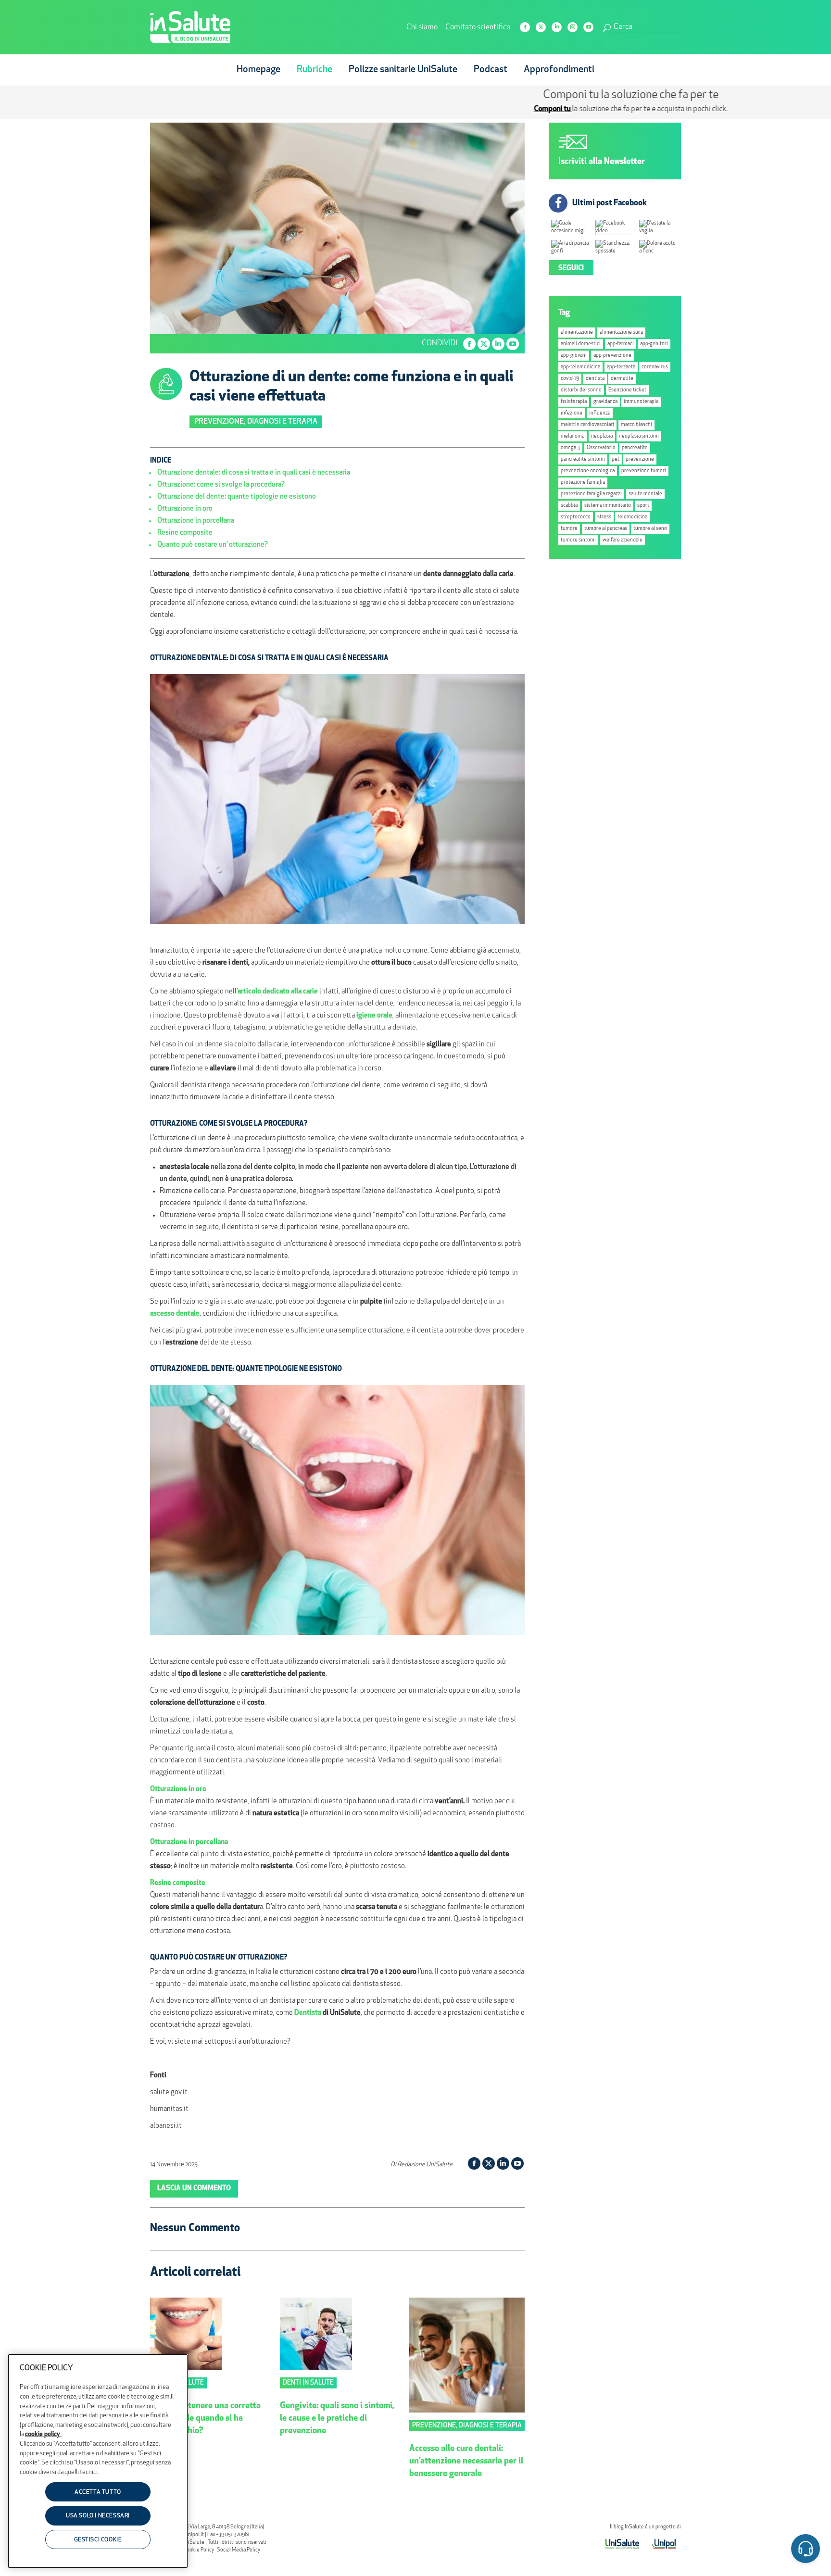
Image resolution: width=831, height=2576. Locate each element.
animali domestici (581, 344)
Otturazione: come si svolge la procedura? (221, 485)
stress (604, 517)
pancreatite (635, 448)
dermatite (622, 379)
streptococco (576, 517)
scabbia (569, 506)
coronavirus (655, 367)
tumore (569, 529)
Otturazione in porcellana (196, 521)
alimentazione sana (621, 333)
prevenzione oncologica (588, 471)
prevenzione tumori (644, 471)
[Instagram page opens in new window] (573, 27)
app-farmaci (621, 344)
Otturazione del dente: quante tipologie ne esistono (237, 497)
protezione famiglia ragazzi (591, 494)
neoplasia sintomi (639, 436)
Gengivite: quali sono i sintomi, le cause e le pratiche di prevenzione (337, 2419)
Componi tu (338, 109)
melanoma (573, 436)
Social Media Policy (239, 2550)
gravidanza (605, 402)
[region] (98, 2461)
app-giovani (574, 356)
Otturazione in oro (185, 509)
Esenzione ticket (627, 390)
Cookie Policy (199, 2550)
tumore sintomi (578, 540)
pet (616, 459)
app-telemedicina (580, 367)
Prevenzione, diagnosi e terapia (256, 422)
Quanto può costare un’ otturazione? (213, 545)
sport (643, 506)
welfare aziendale (623, 540)
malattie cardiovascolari (587, 425)
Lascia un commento (194, 2189)
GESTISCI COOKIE (98, 2540)
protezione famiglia (583, 483)
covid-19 (570, 379)
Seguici (571, 269)
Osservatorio (601, 448)
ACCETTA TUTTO (98, 2492)
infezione (572, 413)
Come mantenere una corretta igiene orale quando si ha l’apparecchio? (205, 2419)
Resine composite (185, 533)
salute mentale (645, 494)
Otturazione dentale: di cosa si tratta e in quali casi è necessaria (254, 473)
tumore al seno (650, 529)
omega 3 (570, 448)
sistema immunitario (608, 506)
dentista (595, 379)
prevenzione (640, 459)
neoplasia (602, 436)
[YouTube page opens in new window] (588, 27)
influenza (600, 413)
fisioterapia (574, 402)
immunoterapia (641, 402)
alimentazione (577, 333)
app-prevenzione (612, 356)
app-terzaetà (621, 367)
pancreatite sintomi (583, 459)
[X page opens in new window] (541, 27)
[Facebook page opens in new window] (525, 27)
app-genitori (654, 344)
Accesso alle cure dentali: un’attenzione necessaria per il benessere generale (466, 2462)
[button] (806, 2550)
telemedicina (632, 517)
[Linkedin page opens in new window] (557, 27)
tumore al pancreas (606, 529)
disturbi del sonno (581, 390)
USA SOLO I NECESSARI (98, 2516)
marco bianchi (636, 425)
